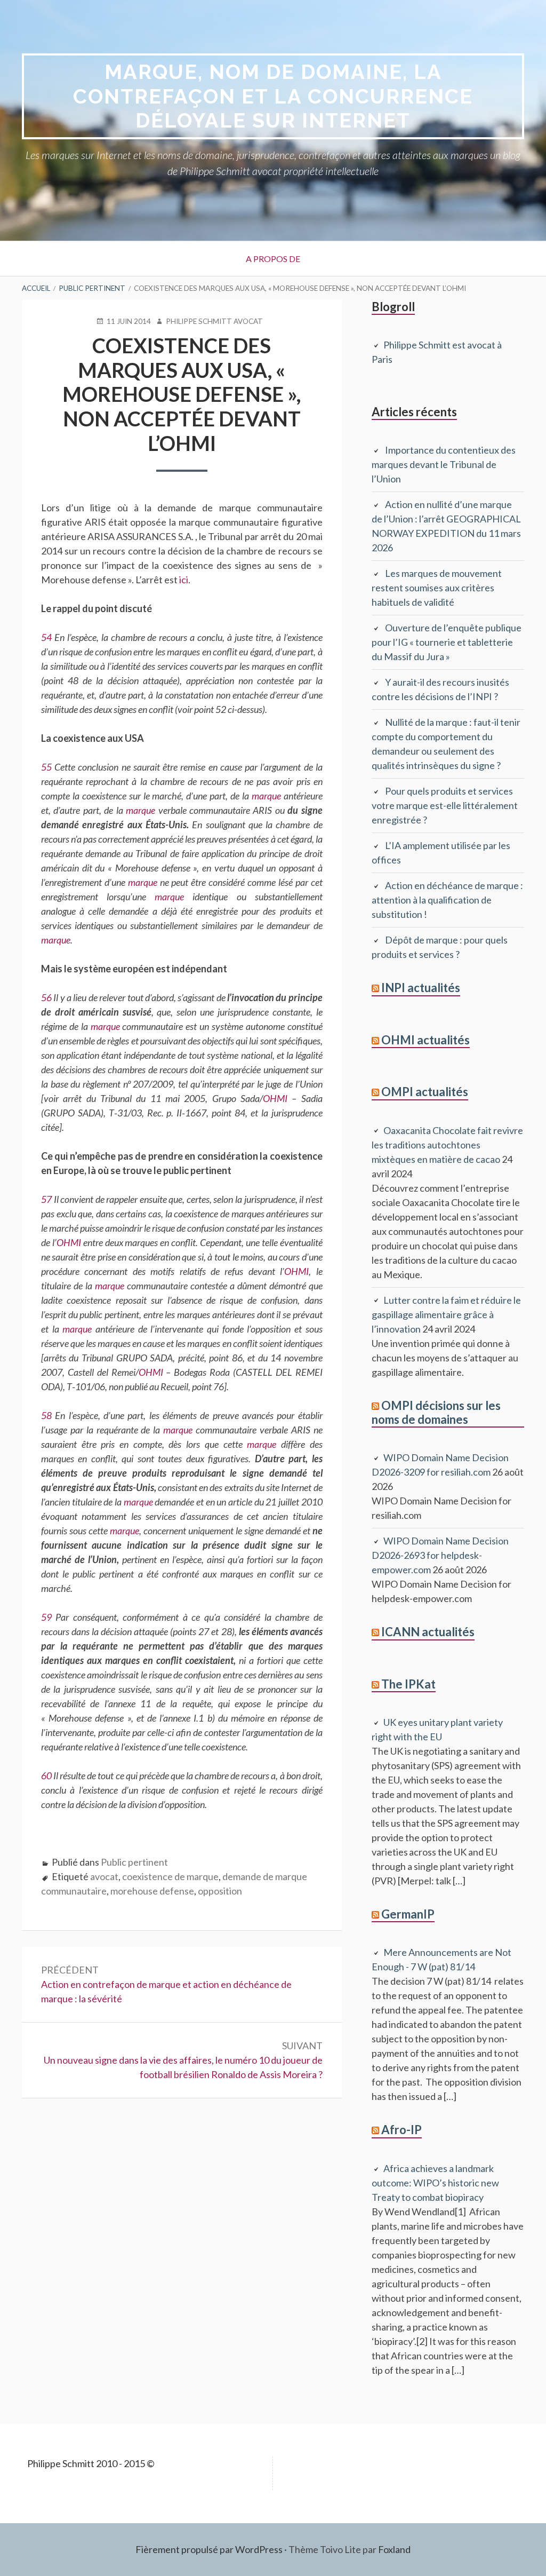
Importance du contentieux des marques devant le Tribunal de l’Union (444, 464)
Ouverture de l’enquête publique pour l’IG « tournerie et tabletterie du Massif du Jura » (447, 642)
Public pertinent (134, 1862)
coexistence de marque (170, 1876)
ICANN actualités (428, 1632)
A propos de (273, 259)
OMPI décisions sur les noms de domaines (436, 1412)
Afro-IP (402, 2130)
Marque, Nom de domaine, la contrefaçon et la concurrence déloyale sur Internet (273, 96)
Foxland (394, 2549)
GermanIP (408, 1914)
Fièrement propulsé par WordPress (209, 2549)
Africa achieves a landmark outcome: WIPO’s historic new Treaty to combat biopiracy (435, 2183)
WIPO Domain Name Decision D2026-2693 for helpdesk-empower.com (440, 1555)
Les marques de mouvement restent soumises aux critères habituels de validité (437, 588)
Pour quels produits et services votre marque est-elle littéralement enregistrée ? (445, 805)
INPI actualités (421, 988)
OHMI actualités (425, 1040)
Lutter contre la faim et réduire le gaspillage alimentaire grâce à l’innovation (446, 1314)
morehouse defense (152, 1891)
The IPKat (408, 1684)
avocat (104, 1876)
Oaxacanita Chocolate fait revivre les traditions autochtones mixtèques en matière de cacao (447, 1145)
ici (184, 580)
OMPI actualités (425, 1092)
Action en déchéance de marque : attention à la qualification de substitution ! (447, 900)
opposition (220, 1891)
